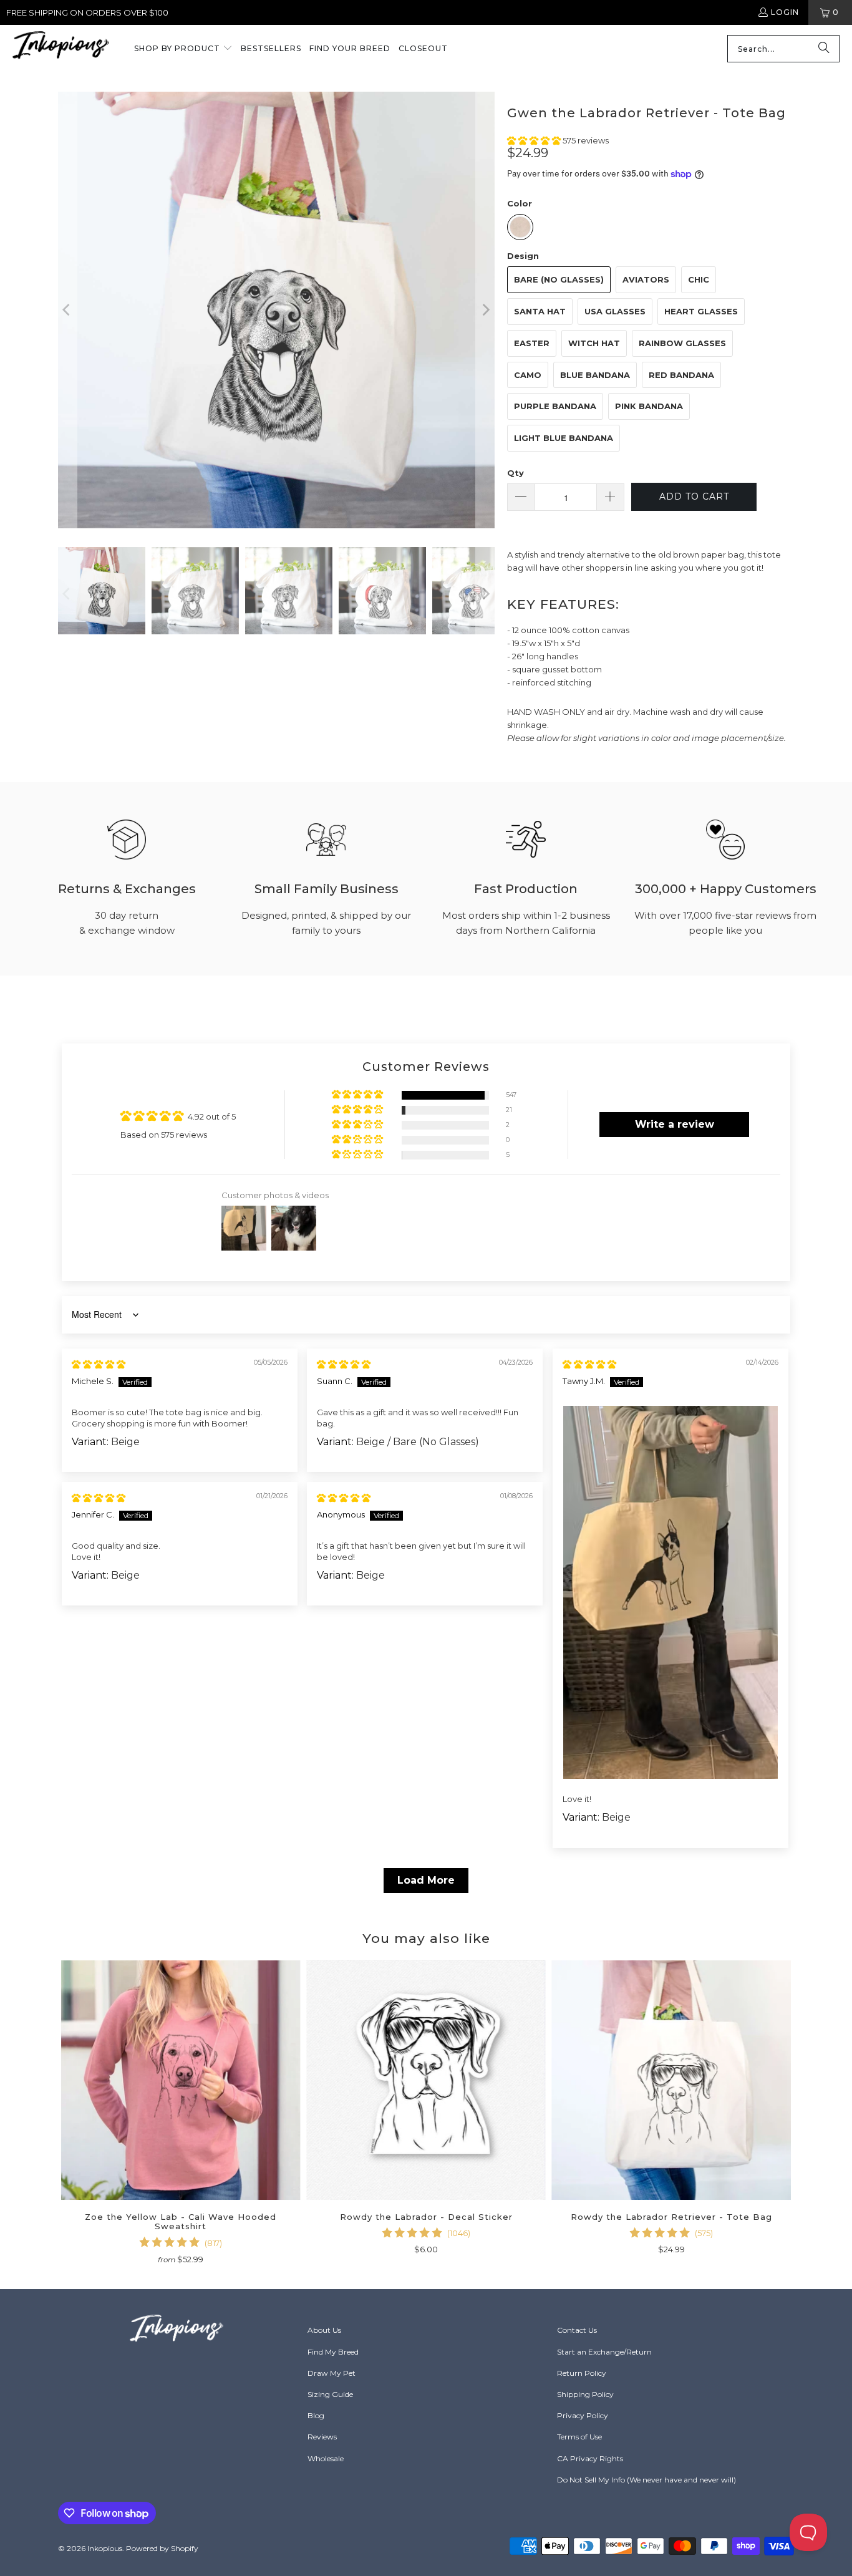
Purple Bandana (555, 406)
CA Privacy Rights (590, 2458)
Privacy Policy (583, 2415)
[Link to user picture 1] (670, 1592)
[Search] (824, 49)
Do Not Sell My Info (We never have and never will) (646, 2480)
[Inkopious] (61, 49)
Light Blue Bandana (564, 438)
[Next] (485, 310)
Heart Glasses (701, 311)
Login (785, 12)
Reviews (322, 2437)
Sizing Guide (330, 2394)
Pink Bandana (649, 406)
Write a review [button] (675, 1124)
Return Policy (582, 2373)
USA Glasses (615, 311)
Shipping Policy (585, 2394)
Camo (528, 375)
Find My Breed (333, 2352)
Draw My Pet (332, 2373)
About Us (324, 2330)
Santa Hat (540, 311)
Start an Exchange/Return (604, 2352)
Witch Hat (594, 343)
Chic (699, 279)
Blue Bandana (595, 375)
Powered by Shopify (162, 2548)
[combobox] (783, 49)
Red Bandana (681, 375)
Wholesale (326, 2458)
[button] (183, 49)
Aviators (646, 279)
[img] (99, 1364)
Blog (316, 2415)
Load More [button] (426, 1880)
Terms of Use (579, 2437)
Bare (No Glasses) (559, 279)
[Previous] (67, 310)
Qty (516, 473)
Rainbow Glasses (682, 343)
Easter (532, 343)
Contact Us (577, 2330)
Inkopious (105, 2548)
